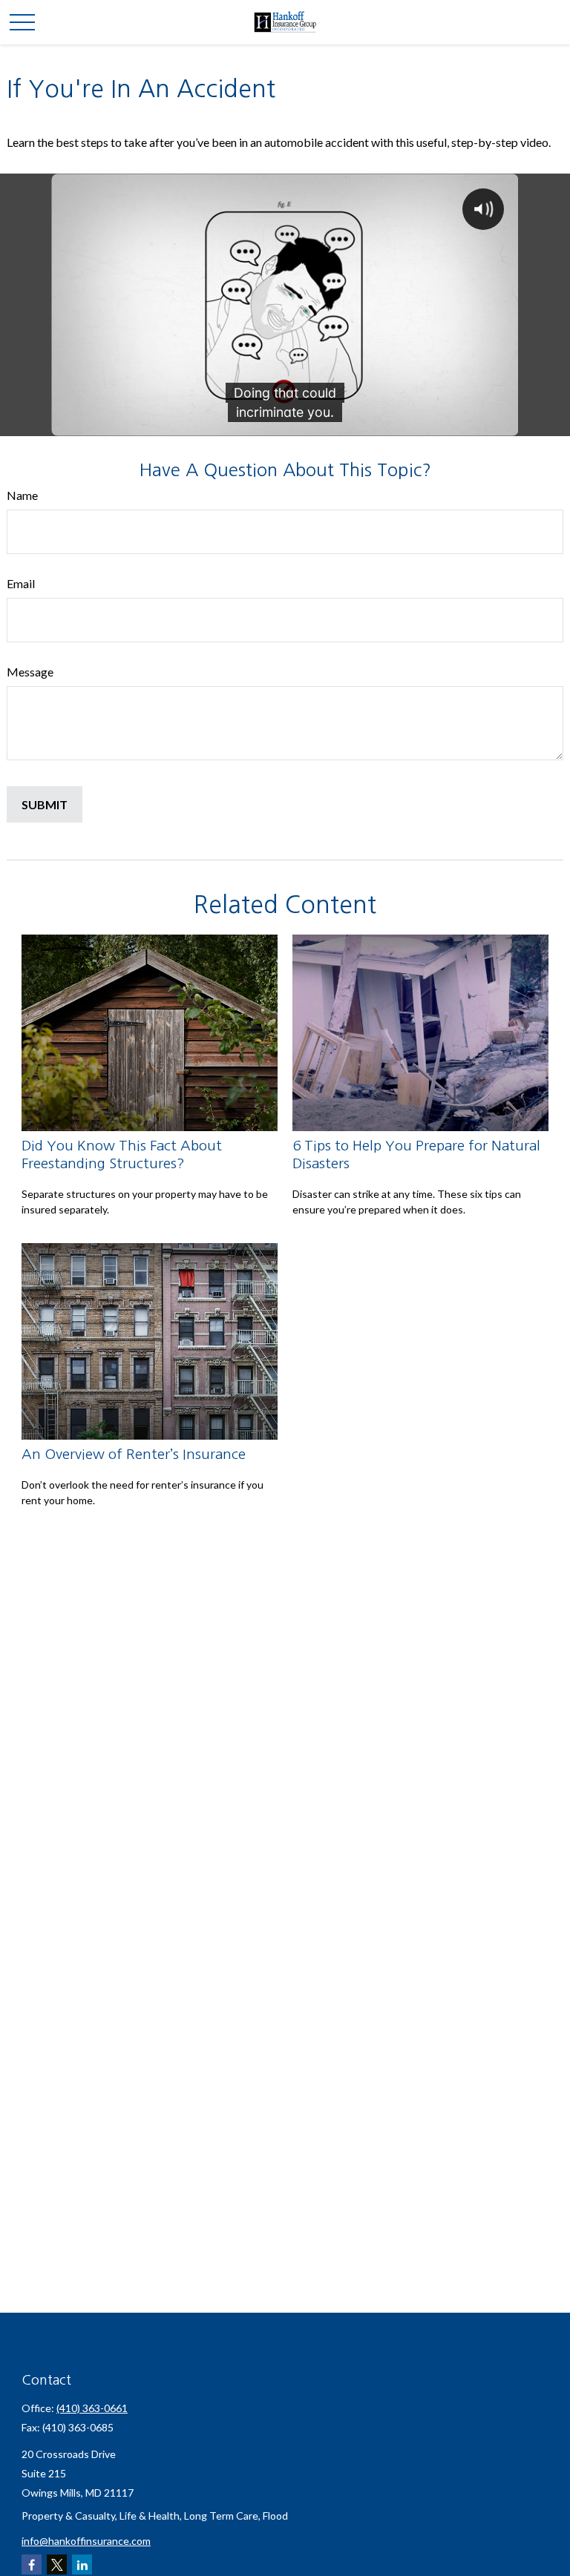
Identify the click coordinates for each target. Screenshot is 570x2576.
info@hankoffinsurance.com (86, 2541)
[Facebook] (32, 2565)
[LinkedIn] (82, 2565)
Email (21, 583)
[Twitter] (57, 2565)
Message (30, 672)
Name (22, 495)
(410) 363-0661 (92, 2408)
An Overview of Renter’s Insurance (134, 1454)
